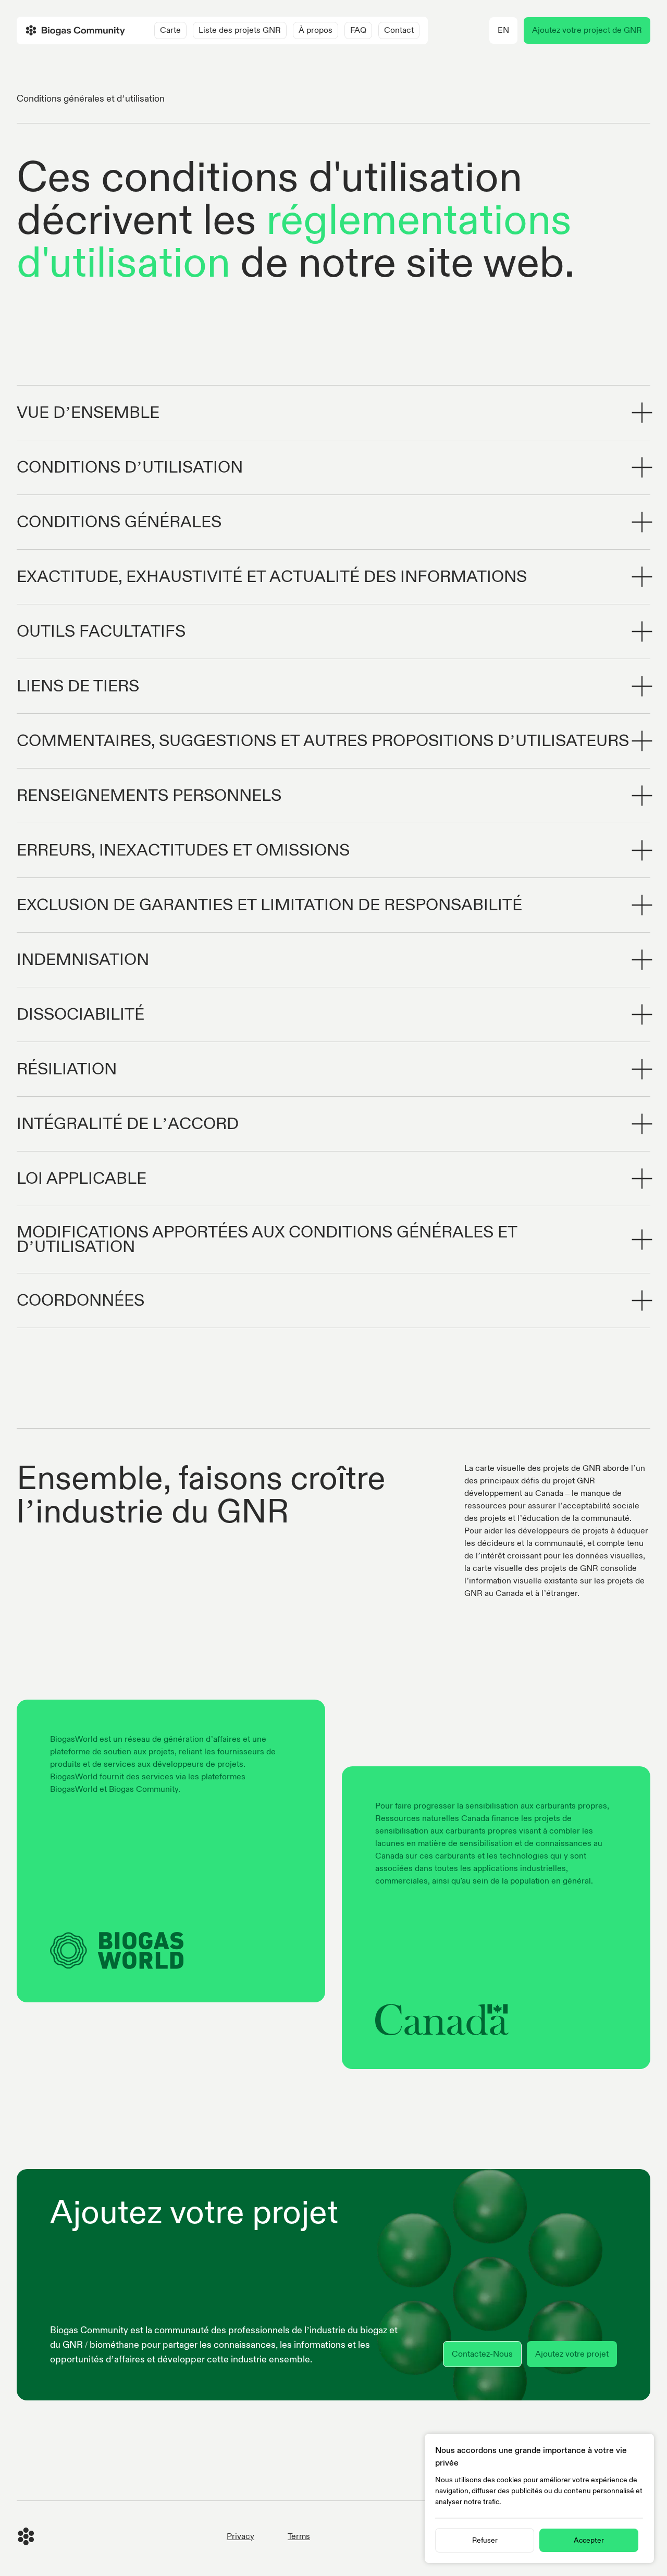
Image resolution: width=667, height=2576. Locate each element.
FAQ (358, 30)
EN (503, 30)
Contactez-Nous (482, 2354)
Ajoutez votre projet (572, 2354)
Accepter (589, 2540)
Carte (170, 30)
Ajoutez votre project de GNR (587, 30)
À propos (316, 30)
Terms (299, 2536)
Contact (399, 30)
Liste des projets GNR (240, 30)
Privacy (240, 2536)
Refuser (485, 2540)
